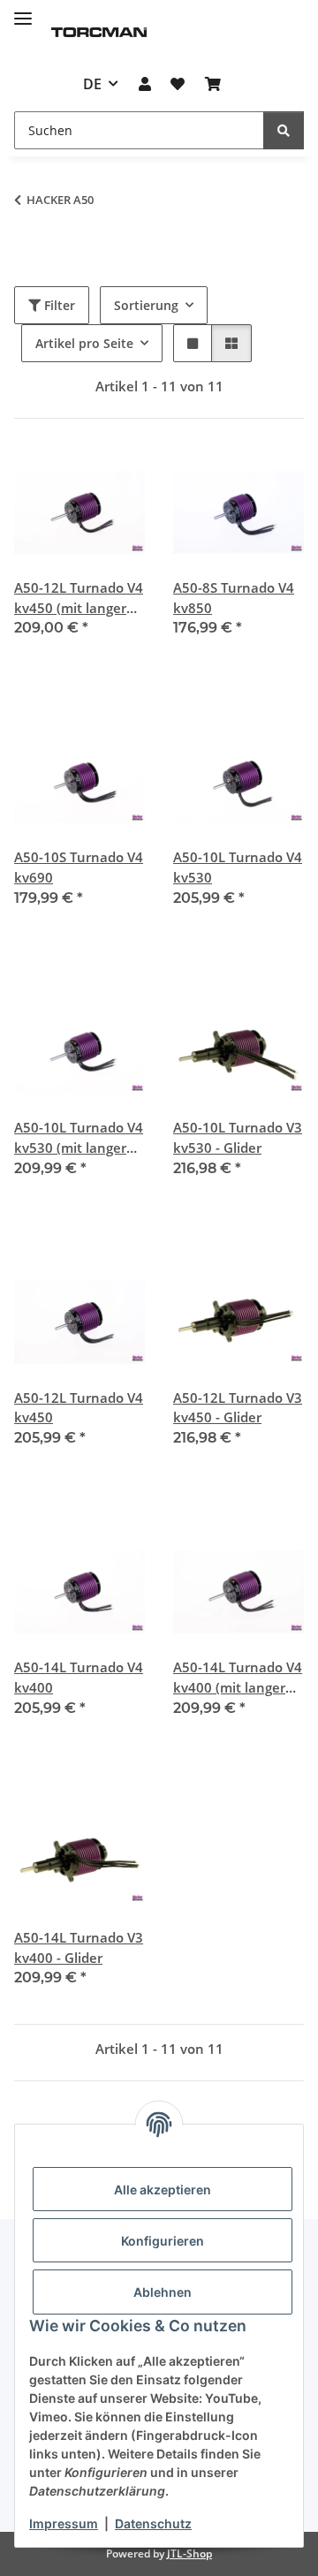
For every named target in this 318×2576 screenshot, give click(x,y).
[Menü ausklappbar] (23, 11)
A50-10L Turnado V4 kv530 (238, 867)
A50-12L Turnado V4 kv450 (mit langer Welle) (79, 599)
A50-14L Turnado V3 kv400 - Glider (79, 1947)
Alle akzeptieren (163, 2190)
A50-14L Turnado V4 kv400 (79, 1677)
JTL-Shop (189, 2553)
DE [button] (92, 84)
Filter (58, 305)
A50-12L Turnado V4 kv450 (79, 1408)
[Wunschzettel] (178, 84)
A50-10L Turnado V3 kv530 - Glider (238, 1137)
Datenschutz (153, 2523)
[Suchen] (284, 130)
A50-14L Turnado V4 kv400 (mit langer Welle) (238, 1678)
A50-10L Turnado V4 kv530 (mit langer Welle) (79, 1138)
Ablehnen (163, 2292)
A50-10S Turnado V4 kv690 (79, 867)
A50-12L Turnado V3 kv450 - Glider (238, 1408)
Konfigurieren (163, 2241)
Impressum (64, 2523)
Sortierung (146, 305)
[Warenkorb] (212, 84)
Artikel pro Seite (84, 343)
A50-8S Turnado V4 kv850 (234, 598)
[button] (145, 84)
